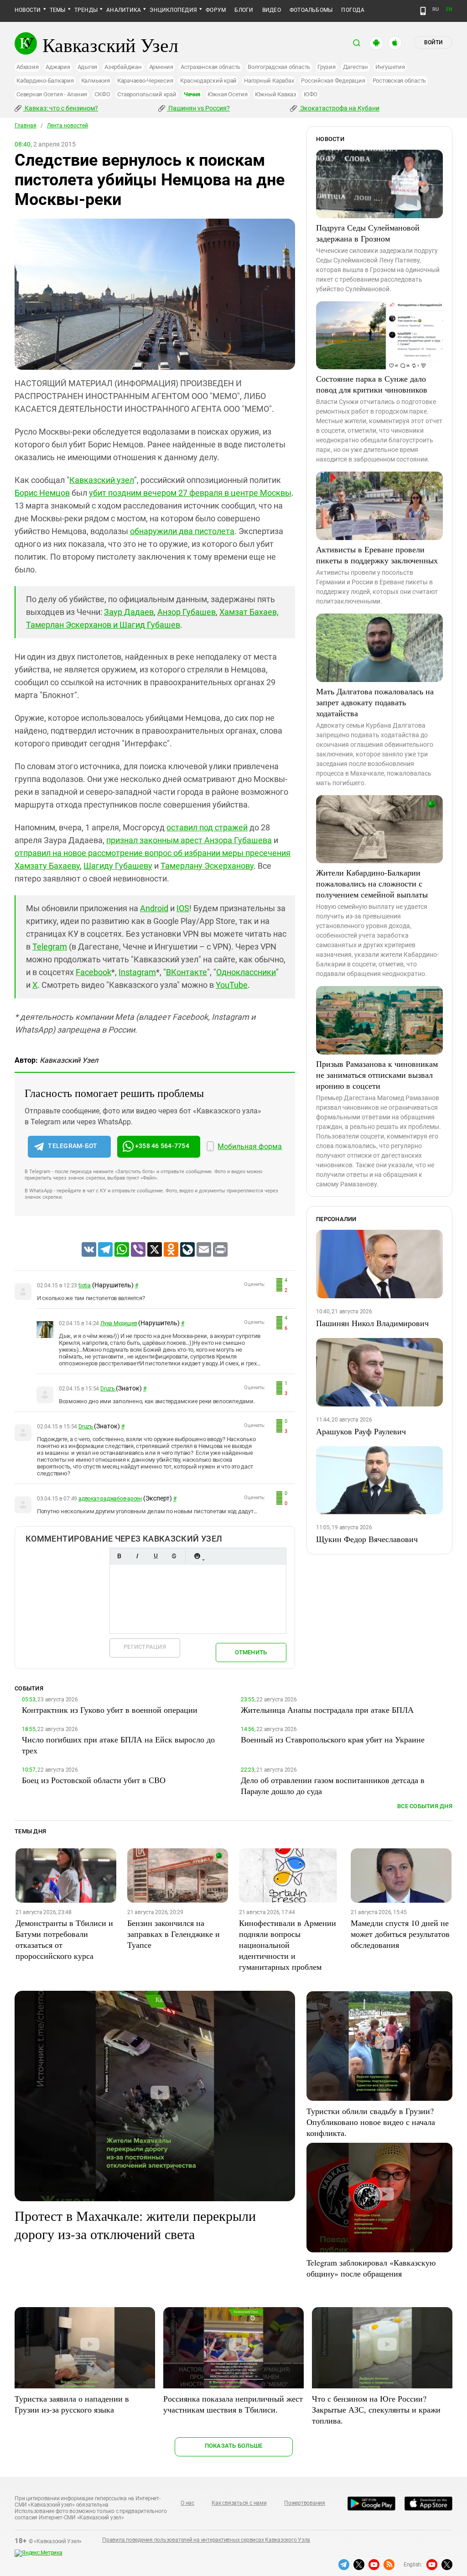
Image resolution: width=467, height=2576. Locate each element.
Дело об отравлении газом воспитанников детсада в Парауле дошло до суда (333, 1785)
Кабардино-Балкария (45, 81)
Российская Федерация (333, 81)
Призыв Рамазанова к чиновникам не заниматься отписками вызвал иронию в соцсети (377, 1075)
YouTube (232, 985)
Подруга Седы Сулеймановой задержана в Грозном (368, 233)
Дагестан (355, 67)
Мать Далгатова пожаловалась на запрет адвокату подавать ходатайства (375, 702)
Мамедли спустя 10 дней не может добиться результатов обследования (400, 1934)
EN (449, 9)
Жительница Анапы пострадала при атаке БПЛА (327, 1710)
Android (154, 908)
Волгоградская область (279, 67)
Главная (26, 126)
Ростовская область (400, 81)
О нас (187, 2503)
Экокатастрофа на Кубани (339, 108)
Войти (433, 42)
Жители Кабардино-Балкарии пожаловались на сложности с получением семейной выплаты (372, 883)
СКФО (102, 94)
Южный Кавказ (276, 94)
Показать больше (234, 2446)
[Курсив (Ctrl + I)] (137, 1556)
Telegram (50, 947)
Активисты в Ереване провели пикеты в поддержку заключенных (377, 555)
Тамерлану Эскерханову (207, 866)
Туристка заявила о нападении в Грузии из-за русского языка (72, 2404)
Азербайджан (123, 67)
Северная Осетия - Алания (52, 94)
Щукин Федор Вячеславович (367, 1539)
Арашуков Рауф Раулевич (361, 1431)
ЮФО (311, 94)
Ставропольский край (147, 94)
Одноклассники (246, 972)
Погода (353, 10)
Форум (216, 10)
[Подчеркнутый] (156, 1556)
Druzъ (108, 1389)
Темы (58, 10)
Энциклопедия (173, 10)
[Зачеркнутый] (174, 1556)
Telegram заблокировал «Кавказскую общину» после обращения (371, 2268)
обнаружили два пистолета (182, 531)
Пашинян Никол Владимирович (372, 1323)
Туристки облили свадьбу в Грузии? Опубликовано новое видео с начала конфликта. (371, 2122)
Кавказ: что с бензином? (61, 108)
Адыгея (88, 67)
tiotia (85, 1285)
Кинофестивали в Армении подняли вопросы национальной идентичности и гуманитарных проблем (288, 1945)
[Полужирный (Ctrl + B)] (119, 1556)
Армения (161, 67)
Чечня (192, 94)
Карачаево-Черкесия (145, 81)
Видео (272, 10)
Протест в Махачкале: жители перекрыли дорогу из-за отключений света (135, 2224)
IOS (183, 908)
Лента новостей (67, 126)
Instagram (137, 972)
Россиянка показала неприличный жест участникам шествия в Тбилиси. (233, 2404)
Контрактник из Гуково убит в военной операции (110, 1710)
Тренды (86, 10)
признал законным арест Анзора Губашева (189, 840)
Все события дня (425, 1806)
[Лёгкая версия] (423, 11)
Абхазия (27, 67)
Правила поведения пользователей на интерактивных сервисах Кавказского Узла (206, 2540)
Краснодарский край (208, 81)
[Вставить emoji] (197, 1556)
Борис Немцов (42, 493)
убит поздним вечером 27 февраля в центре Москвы (190, 493)
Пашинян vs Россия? (198, 108)
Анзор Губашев (187, 612)
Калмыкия (96, 81)
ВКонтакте (187, 972)
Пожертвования (305, 2503)
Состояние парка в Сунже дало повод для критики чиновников (372, 384)
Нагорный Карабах (269, 81)
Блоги (244, 10)
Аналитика (124, 10)
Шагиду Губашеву (118, 866)
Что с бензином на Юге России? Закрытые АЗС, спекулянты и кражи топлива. (376, 2409)
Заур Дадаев (129, 612)
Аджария (58, 67)
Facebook (93, 972)
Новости (28, 10)
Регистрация (145, 1647)
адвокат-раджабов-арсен (110, 1499)
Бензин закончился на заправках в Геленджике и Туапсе (174, 1934)
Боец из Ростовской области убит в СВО (94, 1780)
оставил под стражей (207, 827)
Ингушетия (390, 67)
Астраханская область (210, 67)
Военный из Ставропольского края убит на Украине (333, 1739)
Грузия (327, 67)
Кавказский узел (102, 480)
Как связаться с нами (239, 2503)
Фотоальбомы (311, 10)
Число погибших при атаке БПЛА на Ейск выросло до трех (118, 1745)
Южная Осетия (228, 94)
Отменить (251, 1652)
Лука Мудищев (119, 1323)
